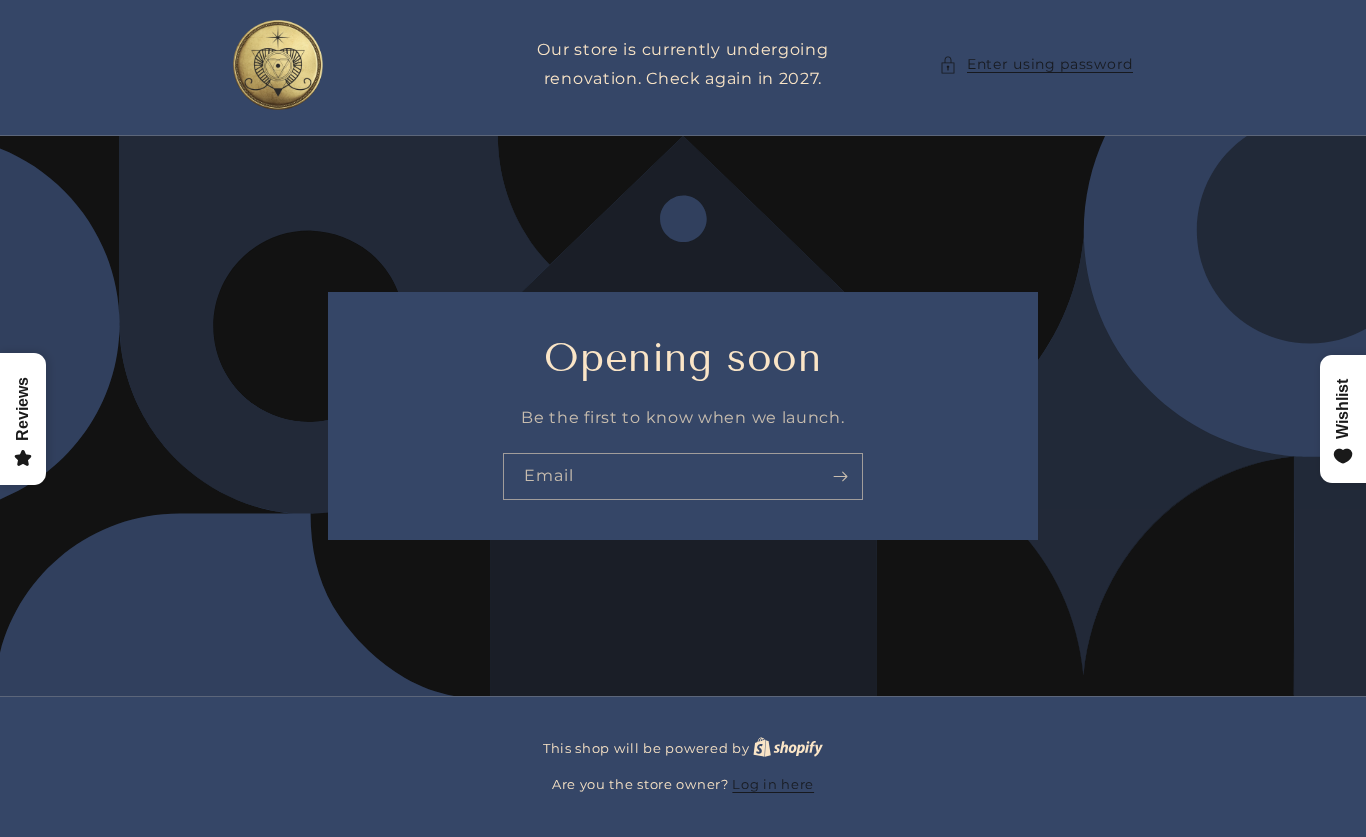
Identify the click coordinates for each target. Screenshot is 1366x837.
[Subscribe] (840, 476)
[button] (1036, 64)
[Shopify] (788, 748)
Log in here (773, 784)
